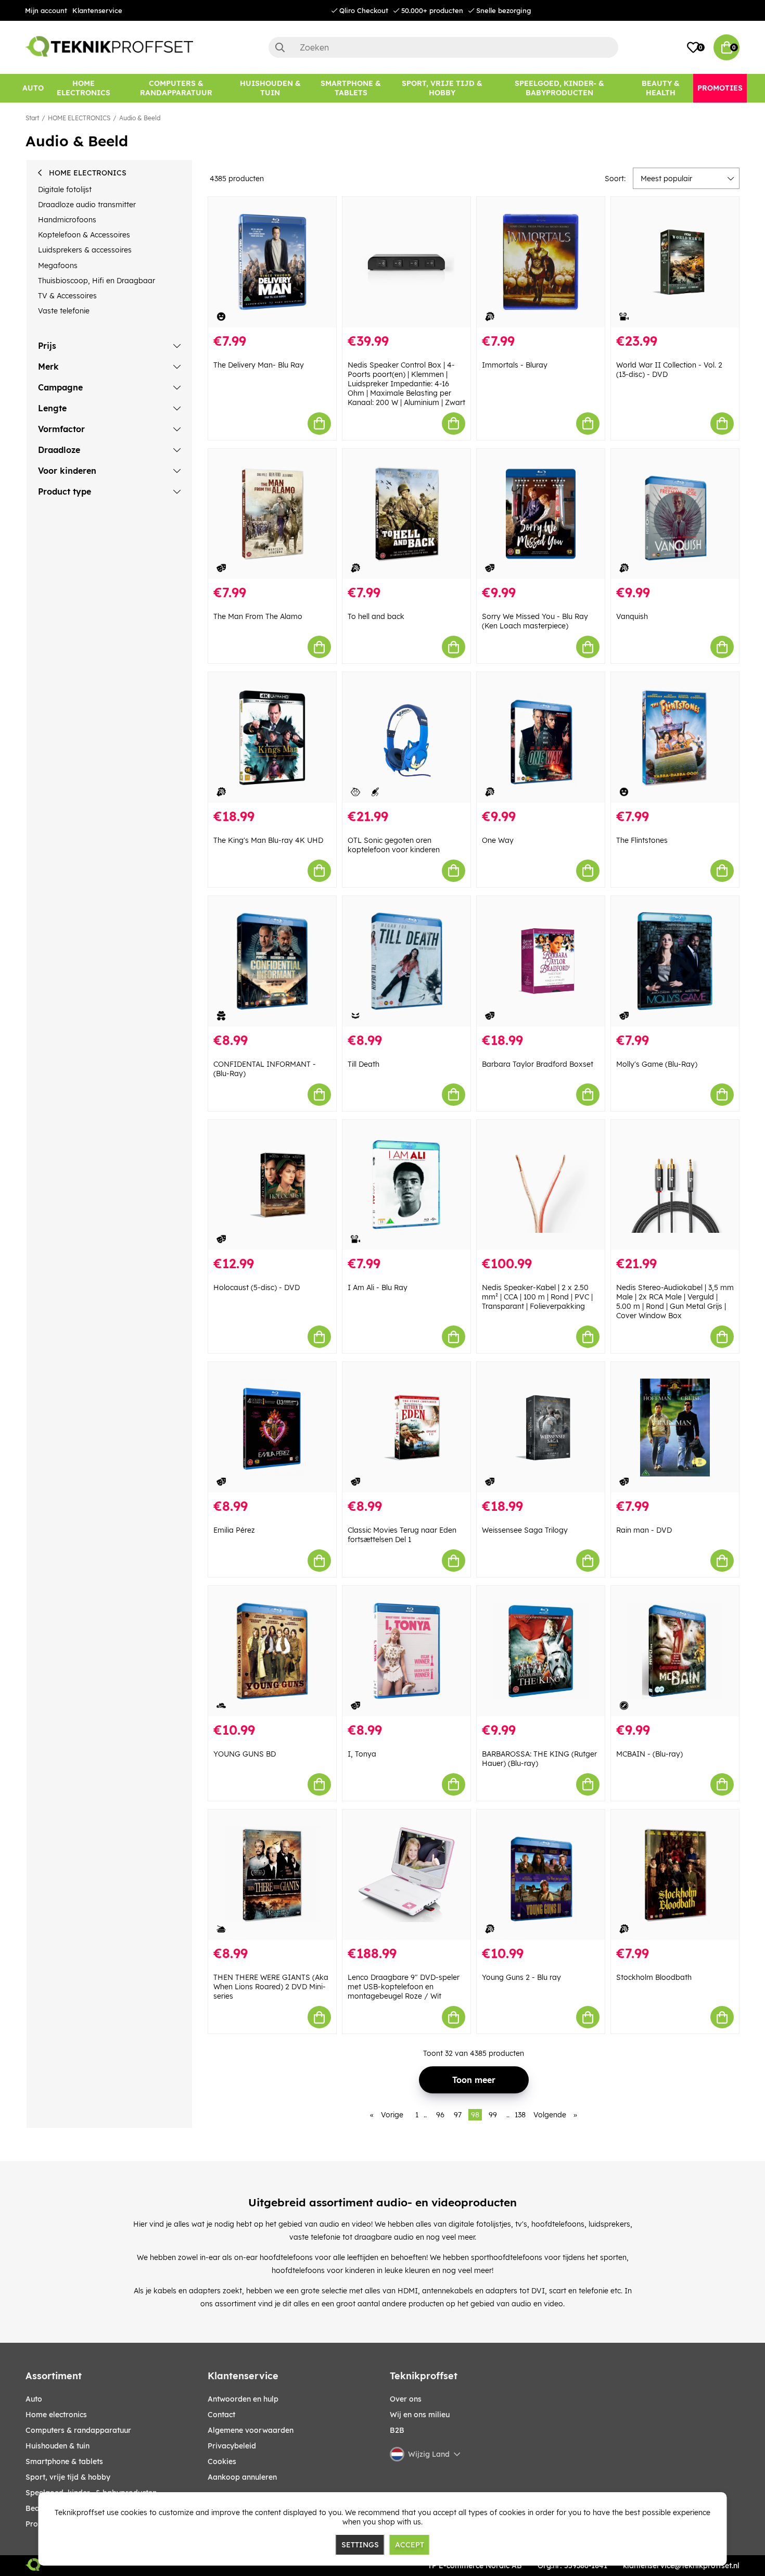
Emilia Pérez (234, 1530)
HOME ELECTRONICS (79, 118)
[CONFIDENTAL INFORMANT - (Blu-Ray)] (272, 961)
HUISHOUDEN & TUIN (58, 2446)
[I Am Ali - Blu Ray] (406, 1185)
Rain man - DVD (644, 1530)
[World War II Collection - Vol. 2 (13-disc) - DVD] (675, 262)
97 (458, 2115)
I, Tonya (362, 1754)
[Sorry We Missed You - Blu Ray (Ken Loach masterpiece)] (541, 514)
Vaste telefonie (64, 311)
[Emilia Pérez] (272, 1427)
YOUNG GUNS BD (245, 1754)
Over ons (406, 2399)
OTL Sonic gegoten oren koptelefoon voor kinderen (394, 845)
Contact (221, 2415)
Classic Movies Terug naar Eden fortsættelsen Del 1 (402, 1535)
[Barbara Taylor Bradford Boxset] (541, 961)
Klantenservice (97, 10)
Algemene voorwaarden (251, 2430)
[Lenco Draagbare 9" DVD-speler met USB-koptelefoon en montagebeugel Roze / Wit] (406, 1875)
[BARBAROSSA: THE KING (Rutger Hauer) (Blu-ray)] (541, 1651)
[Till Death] (406, 961)
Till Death (364, 1064)
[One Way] (541, 737)
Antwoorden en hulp (243, 2399)
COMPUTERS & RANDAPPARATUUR (78, 2430)
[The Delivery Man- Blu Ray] (272, 262)
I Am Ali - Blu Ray (378, 1287)
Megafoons (58, 266)
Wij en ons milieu (420, 2415)
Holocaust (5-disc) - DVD (257, 1287)
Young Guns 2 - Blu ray (521, 1977)
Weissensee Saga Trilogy (525, 1530)
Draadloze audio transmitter (87, 205)
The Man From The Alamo (258, 616)
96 (440, 2115)
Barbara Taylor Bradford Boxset (538, 1064)
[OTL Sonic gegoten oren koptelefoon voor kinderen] (406, 737)
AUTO (34, 2399)
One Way (498, 840)
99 (493, 2115)
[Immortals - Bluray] (541, 262)
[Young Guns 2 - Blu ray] (541, 1875)
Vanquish (632, 616)
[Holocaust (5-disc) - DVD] (272, 1185)
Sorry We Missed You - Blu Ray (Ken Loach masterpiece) (535, 621)
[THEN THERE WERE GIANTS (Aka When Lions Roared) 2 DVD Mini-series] (272, 1875)
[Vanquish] (675, 514)
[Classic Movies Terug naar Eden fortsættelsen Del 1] (406, 1427)
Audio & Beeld (140, 118)
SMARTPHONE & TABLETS (64, 2461)
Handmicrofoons (67, 220)
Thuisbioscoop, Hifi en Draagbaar (97, 281)
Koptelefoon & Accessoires (84, 235)
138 (520, 2115)
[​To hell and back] (406, 514)
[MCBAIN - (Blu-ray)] (675, 1651)
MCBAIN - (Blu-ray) (649, 1754)
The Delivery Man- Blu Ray (259, 365)
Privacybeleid (232, 2446)
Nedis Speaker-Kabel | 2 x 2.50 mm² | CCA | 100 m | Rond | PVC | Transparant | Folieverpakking (537, 1297)
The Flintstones (642, 840)
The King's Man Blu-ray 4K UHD (268, 840)
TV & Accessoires (67, 296)
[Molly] (675, 961)
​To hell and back (376, 616)
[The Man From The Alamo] (272, 514)
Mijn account (46, 10)
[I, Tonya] (406, 1651)
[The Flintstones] (675, 737)
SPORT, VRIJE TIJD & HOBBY (68, 2477)
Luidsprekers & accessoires (85, 250)
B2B (397, 2430)
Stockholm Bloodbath (654, 1977)
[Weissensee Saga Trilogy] (541, 1427)
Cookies (222, 2461)
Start (32, 118)
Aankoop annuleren (242, 2477)
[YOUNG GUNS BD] (272, 1651)
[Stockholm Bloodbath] (675, 1875)
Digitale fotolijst (65, 190)
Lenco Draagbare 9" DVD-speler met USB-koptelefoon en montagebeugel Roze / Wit (404, 1987)
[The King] (272, 737)
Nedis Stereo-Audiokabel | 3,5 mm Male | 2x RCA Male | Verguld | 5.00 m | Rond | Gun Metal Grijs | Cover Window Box (675, 1302)
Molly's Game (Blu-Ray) (657, 1064)
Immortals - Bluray (515, 365)
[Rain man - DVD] (675, 1427)
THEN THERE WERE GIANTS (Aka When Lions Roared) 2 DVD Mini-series (271, 1987)
